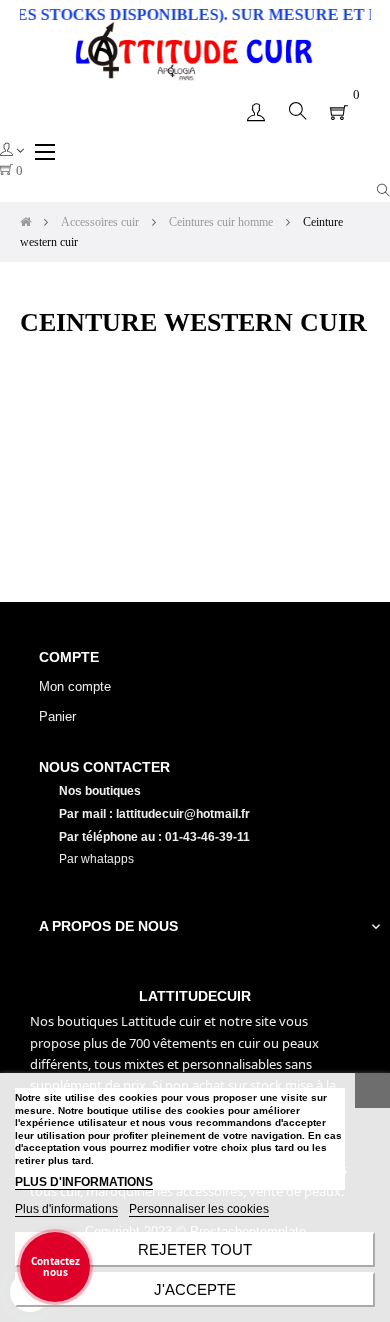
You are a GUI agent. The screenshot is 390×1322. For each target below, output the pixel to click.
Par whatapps (96, 859)
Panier (57, 716)
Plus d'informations (66, 1209)
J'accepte (195, 1289)
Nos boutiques (101, 791)
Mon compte (75, 686)
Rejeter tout (195, 1249)
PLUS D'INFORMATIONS (84, 1182)
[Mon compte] (256, 111)
